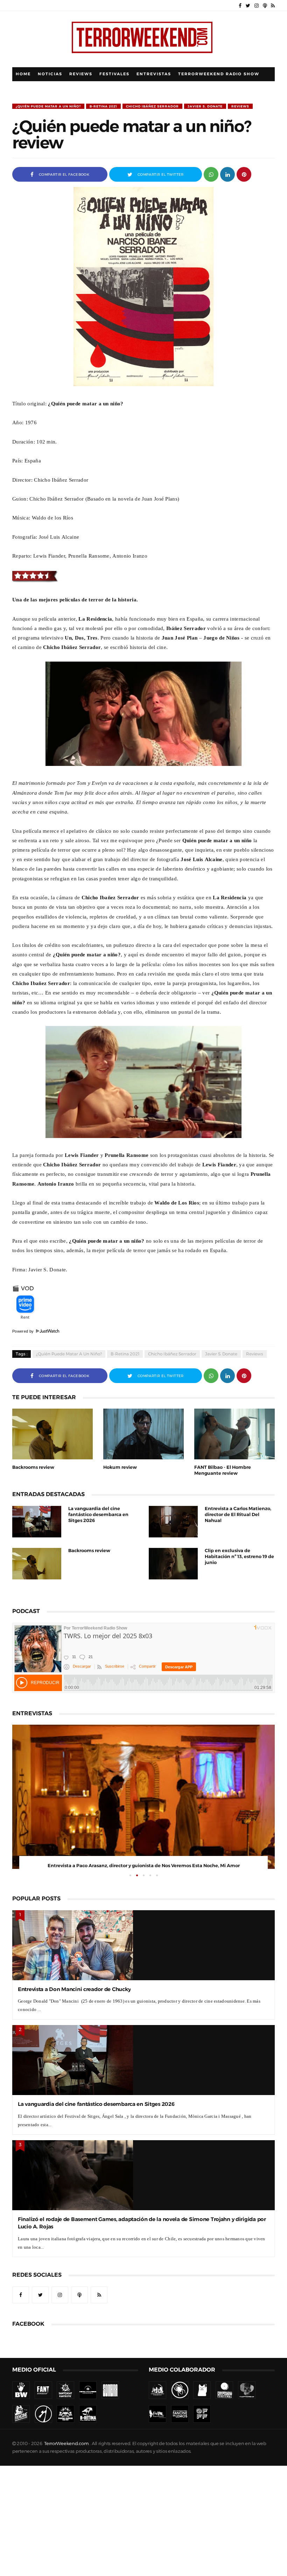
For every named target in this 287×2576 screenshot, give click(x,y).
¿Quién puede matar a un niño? (48, 106)
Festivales (114, 74)
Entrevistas (154, 74)
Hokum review (120, 1467)
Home (23, 74)
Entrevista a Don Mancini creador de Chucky (74, 1989)
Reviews (81, 74)
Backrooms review (33, 1467)
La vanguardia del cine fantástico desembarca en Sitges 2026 (98, 1514)
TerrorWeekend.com (66, 2444)
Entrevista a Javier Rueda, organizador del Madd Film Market (143, 1866)
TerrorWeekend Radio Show (219, 74)
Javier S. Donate (205, 106)
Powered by (24, 1331)
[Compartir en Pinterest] (244, 174)
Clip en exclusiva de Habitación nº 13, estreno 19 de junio (239, 1556)
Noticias (50, 74)
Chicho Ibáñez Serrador (152, 106)
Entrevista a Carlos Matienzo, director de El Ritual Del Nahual (238, 1514)
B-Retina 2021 (103, 106)
